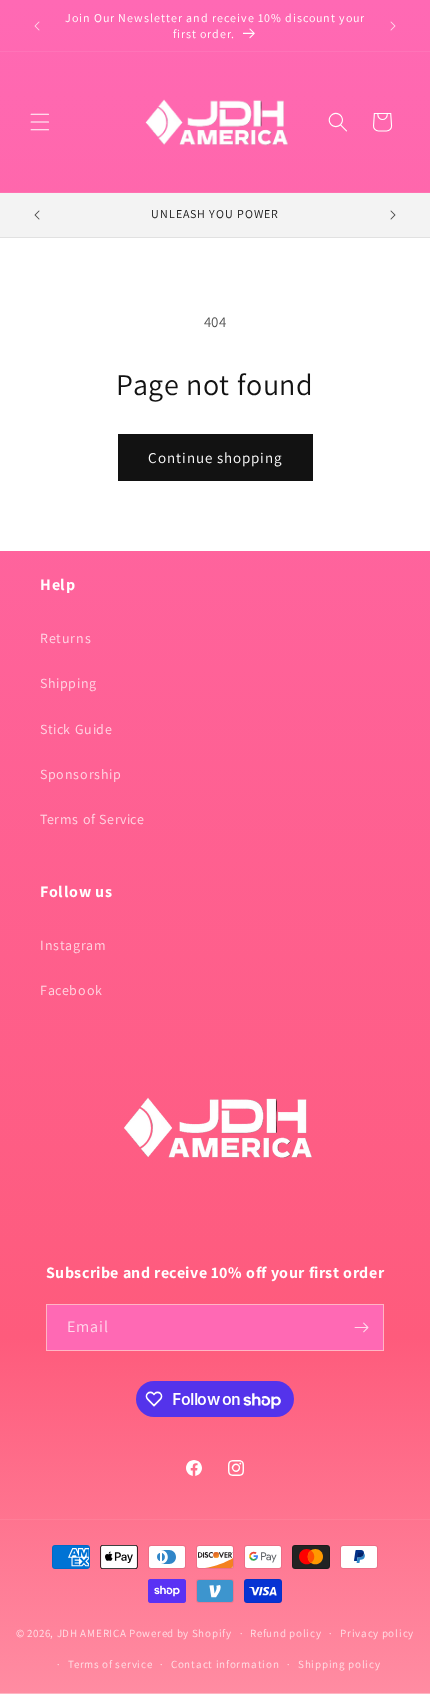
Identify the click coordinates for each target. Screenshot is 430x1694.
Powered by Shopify (180, 1633)
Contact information (225, 1664)
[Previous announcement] (37, 26)
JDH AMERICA (92, 1633)
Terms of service (110, 1664)
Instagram (73, 945)
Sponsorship (81, 774)
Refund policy (285, 1633)
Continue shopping (215, 457)
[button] (40, 122)
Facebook (71, 990)
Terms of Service (92, 819)
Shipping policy (339, 1664)
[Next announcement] (393, 26)
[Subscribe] (361, 1327)
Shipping (68, 683)
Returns (65, 638)
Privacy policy (377, 1633)
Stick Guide (76, 729)
